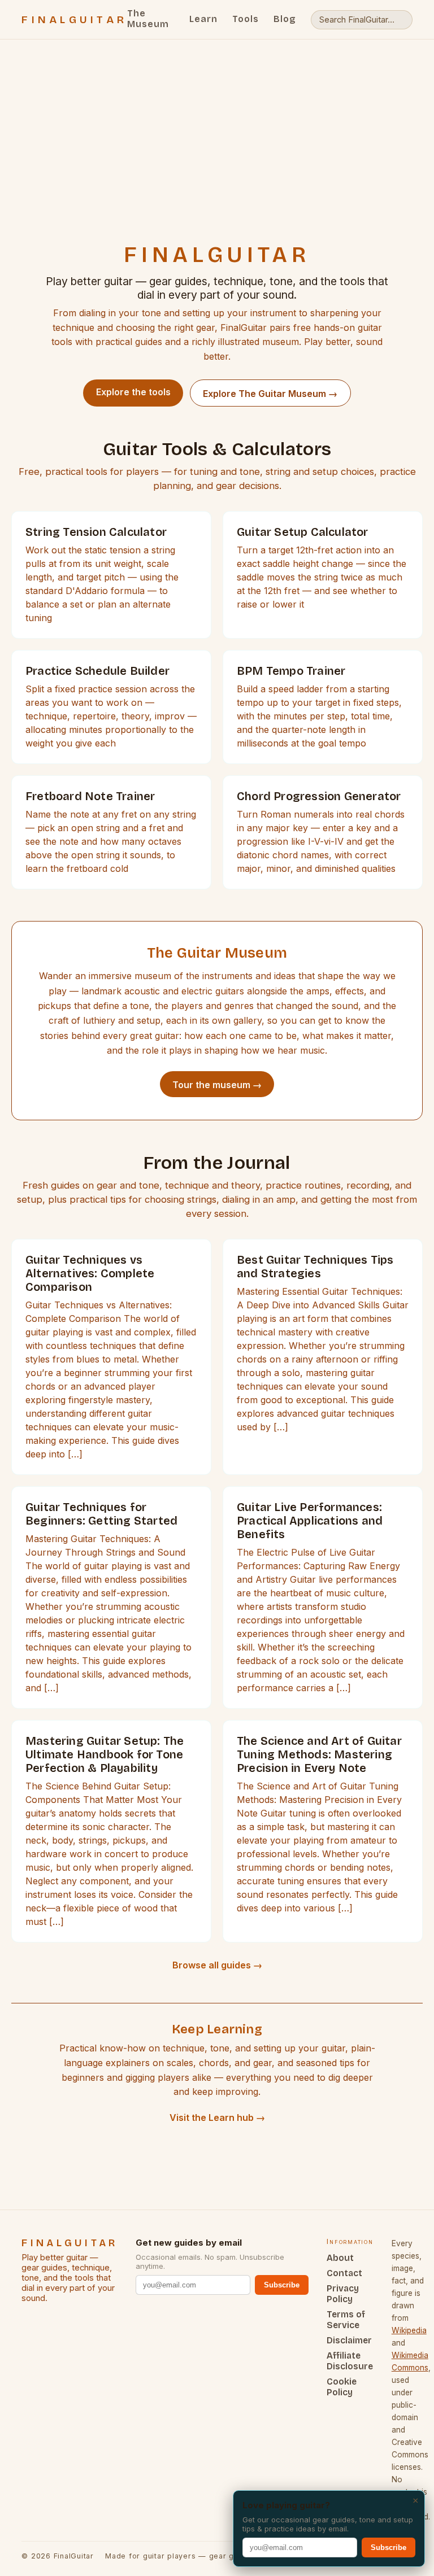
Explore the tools (133, 392)
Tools (246, 19)
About (340, 2258)
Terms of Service (346, 2320)
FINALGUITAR (74, 20)
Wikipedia (409, 2330)
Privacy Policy (343, 2294)
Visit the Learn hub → (217, 2117)
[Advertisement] (217, 160)
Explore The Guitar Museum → (270, 394)
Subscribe (282, 2285)
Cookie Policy (342, 2387)
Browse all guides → (217, 1965)
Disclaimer (349, 2340)
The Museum (148, 19)
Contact (344, 2273)
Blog (285, 19)
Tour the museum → (217, 1085)
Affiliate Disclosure (350, 2361)
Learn (203, 19)
